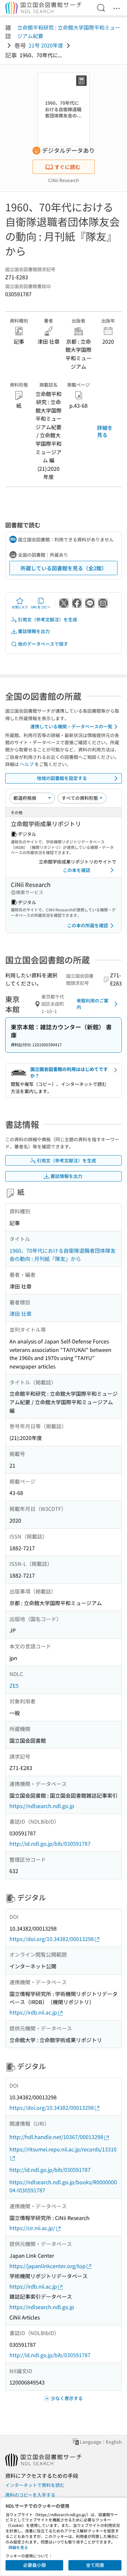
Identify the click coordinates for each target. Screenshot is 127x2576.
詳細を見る (105, 431)
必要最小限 (35, 2565)
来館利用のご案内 (92, 1004)
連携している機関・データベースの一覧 (71, 726)
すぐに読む (67, 167)
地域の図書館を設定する (62, 778)
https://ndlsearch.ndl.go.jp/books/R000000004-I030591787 (63, 2186)
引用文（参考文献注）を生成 (48, 619)
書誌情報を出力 (34, 631)
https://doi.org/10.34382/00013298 (52, 1939)
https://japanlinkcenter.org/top (48, 2266)
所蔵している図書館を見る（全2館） (64, 568)
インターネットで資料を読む (35, 2485)
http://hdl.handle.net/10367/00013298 (56, 2137)
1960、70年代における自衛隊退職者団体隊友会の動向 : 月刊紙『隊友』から (63, 1255)
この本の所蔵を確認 (88, 925)
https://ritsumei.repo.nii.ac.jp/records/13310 (63, 2149)
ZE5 (14, 1685)
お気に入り (20, 607)
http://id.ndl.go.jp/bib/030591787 (50, 1843)
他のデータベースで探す (43, 644)
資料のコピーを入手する (30, 2495)
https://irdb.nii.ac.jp (33, 2012)
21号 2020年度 (46, 45)
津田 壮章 (21, 1314)
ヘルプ (27, 764)
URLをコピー (41, 607)
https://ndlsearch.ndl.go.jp (42, 1806)
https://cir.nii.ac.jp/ (32, 2228)
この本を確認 (77, 870)
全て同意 (95, 2565)
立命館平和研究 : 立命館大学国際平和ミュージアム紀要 (69, 32)
